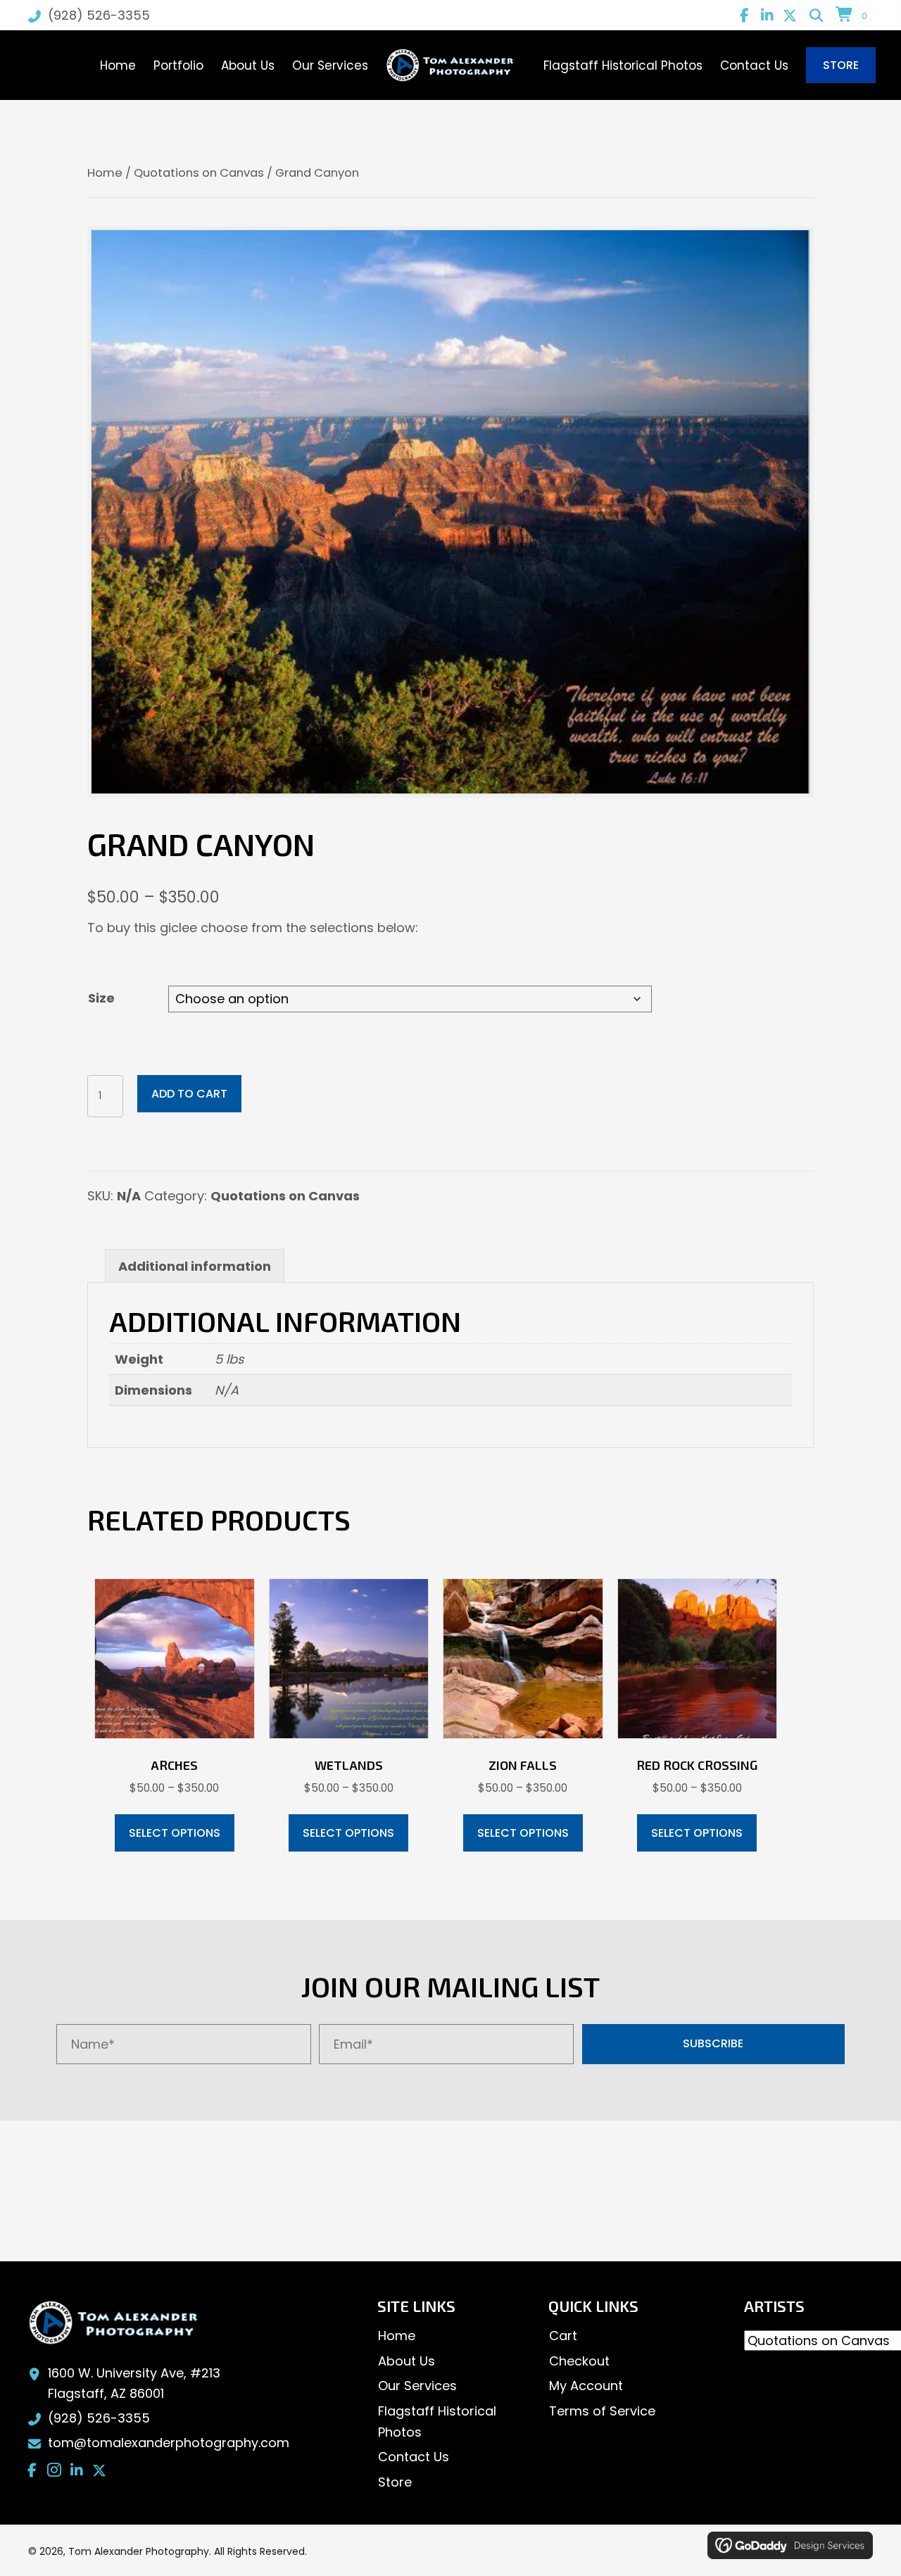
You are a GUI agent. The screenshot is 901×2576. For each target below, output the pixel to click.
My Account (586, 2386)
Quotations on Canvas (199, 173)
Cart (563, 2336)
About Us (407, 2361)
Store (395, 2482)
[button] (745, 15)
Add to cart (189, 1094)
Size (101, 998)
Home (105, 173)
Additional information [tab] (195, 1266)
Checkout (579, 2361)
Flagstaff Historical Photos (437, 2421)
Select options (175, 1833)
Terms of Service (602, 2411)
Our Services (417, 2386)
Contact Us (414, 2457)
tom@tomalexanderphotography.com (169, 2443)
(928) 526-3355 (99, 15)
